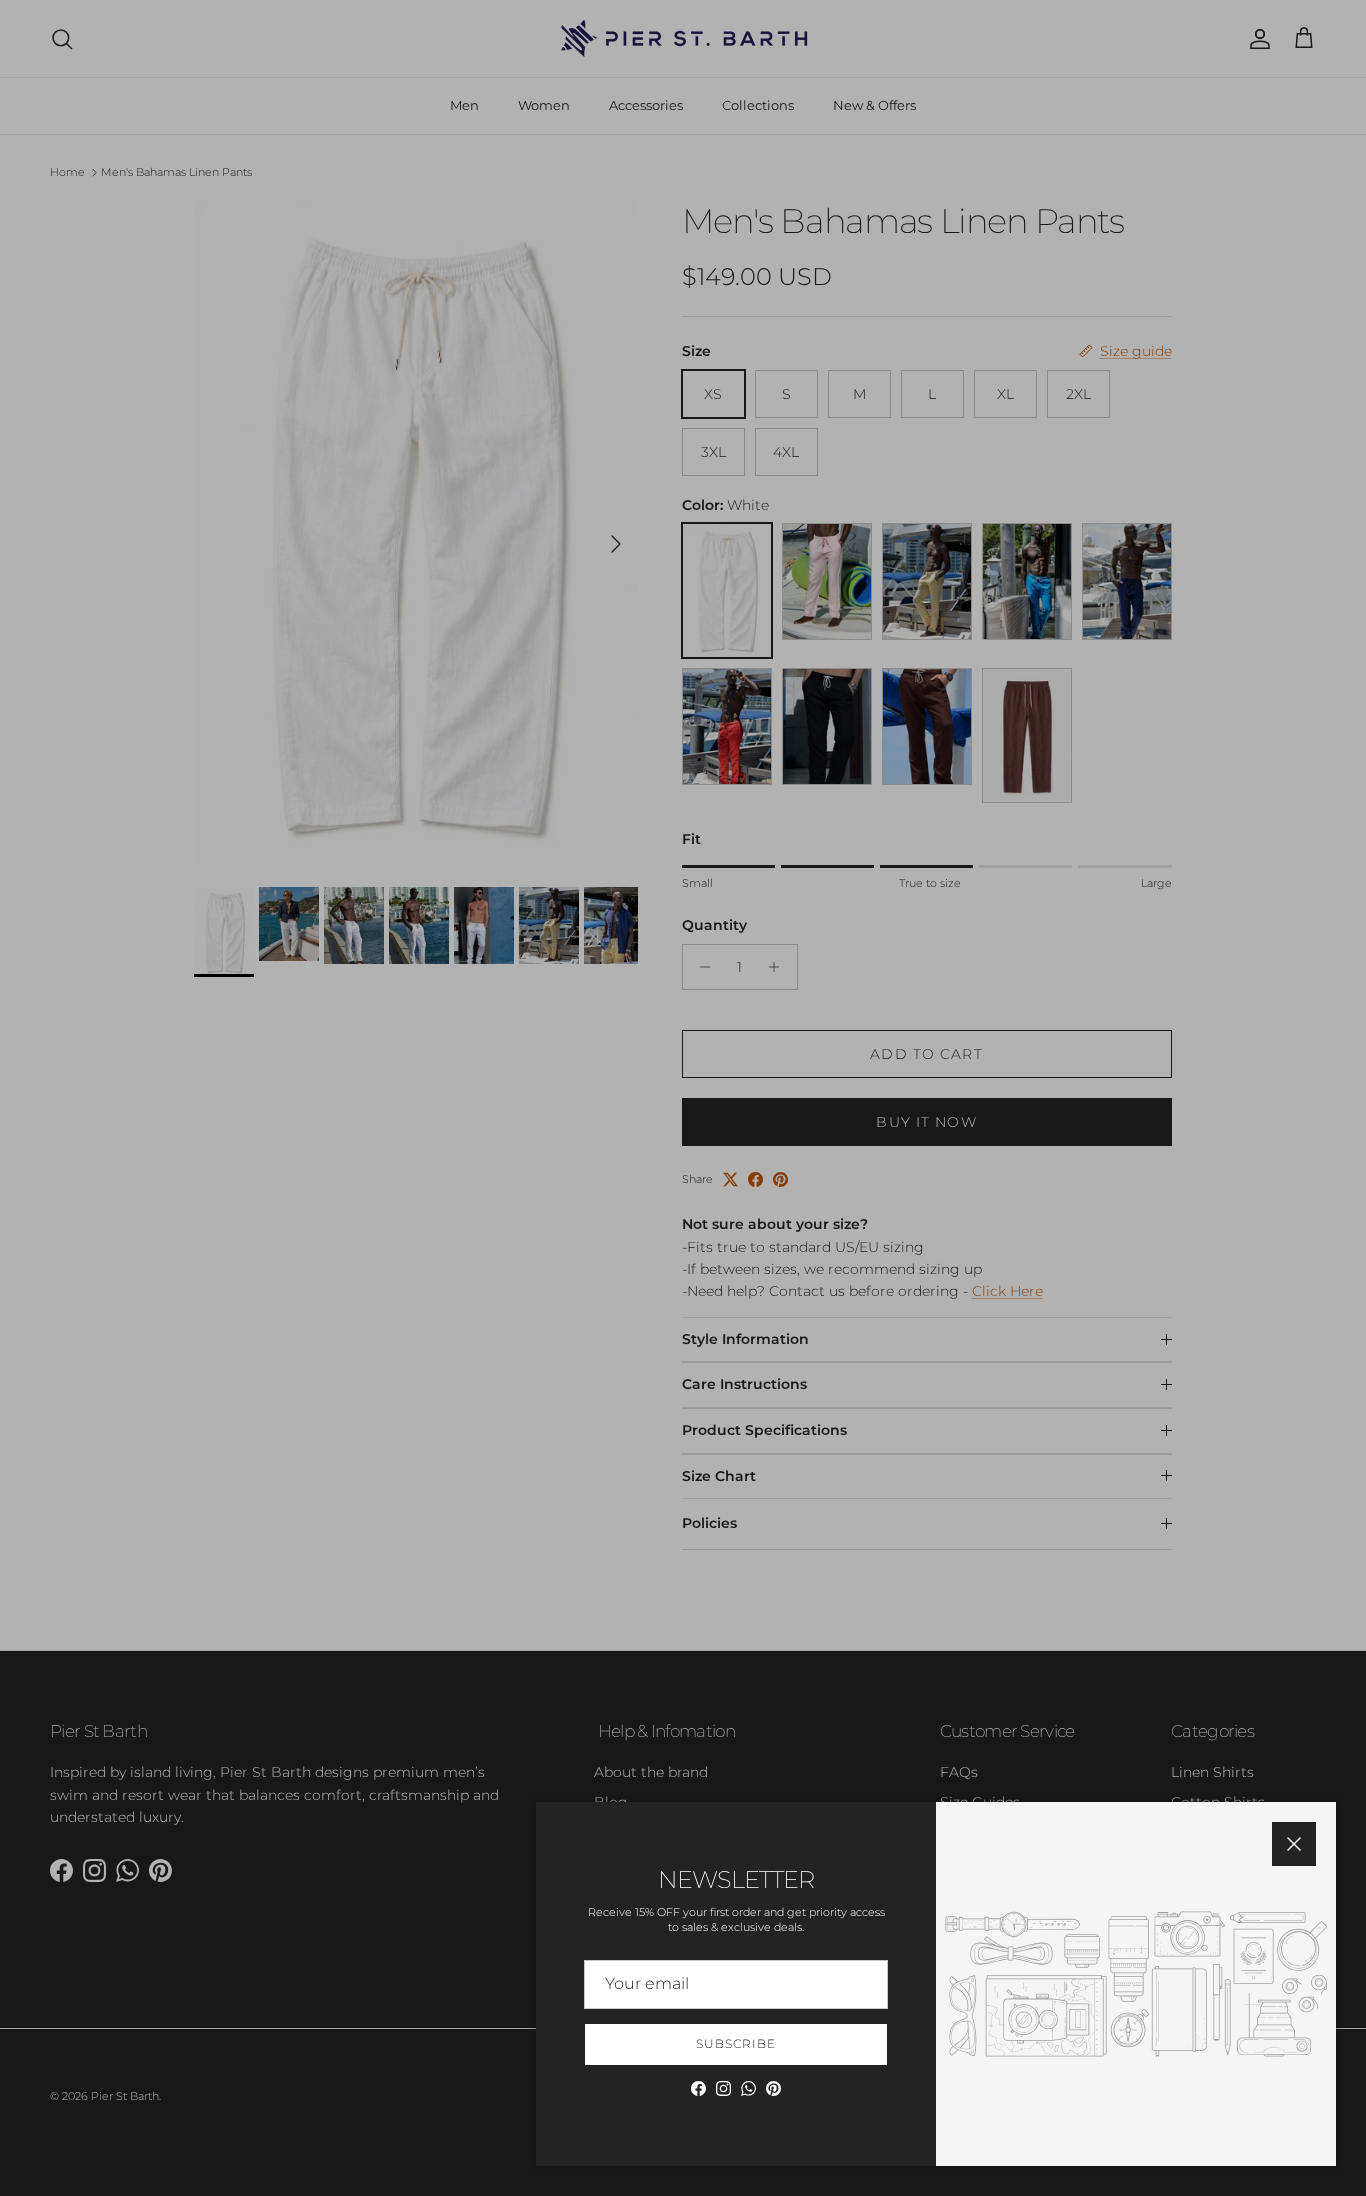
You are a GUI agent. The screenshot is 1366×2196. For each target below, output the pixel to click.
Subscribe (736, 2043)
